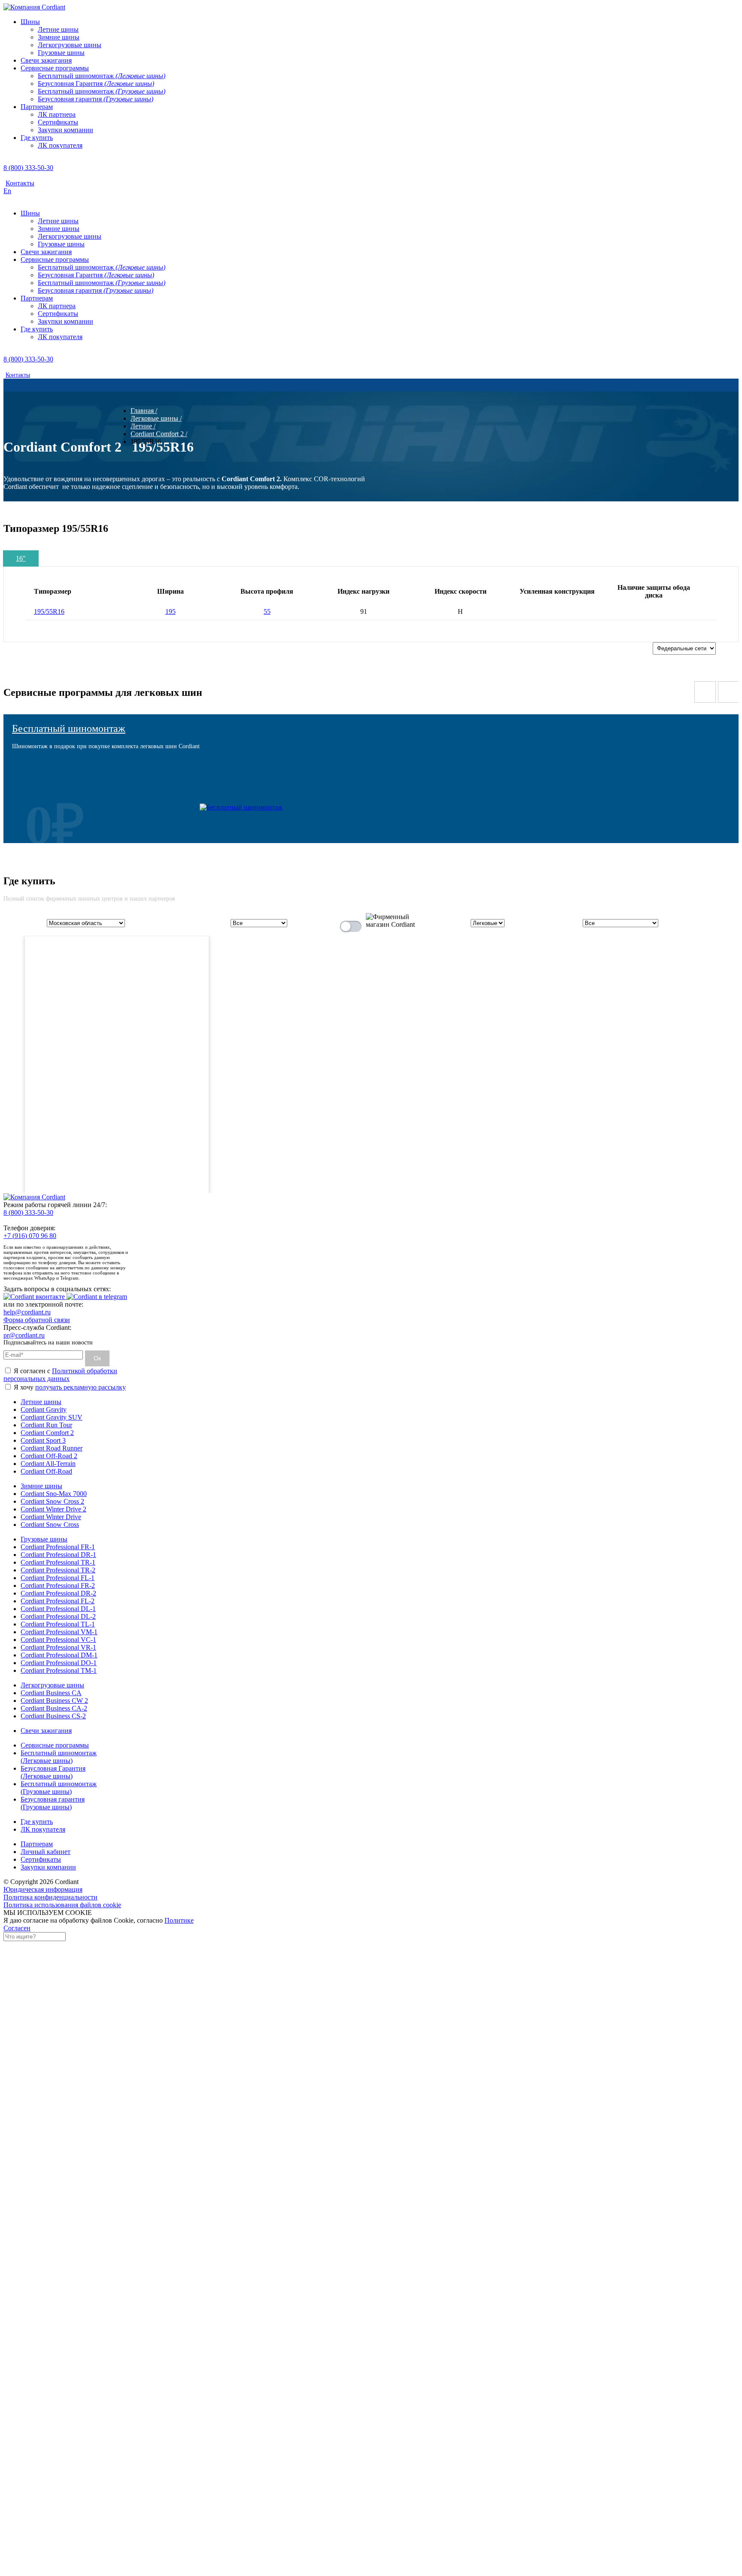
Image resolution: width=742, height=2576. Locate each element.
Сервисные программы (55, 1745)
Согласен (17, 1928)
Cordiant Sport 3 (43, 1440)
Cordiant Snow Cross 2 (52, 1501)
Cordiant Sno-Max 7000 (54, 1494)
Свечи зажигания (46, 1731)
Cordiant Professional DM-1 (59, 1655)
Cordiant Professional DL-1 (58, 1609)
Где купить (37, 1822)
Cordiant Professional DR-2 (58, 1593)
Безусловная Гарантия (53, 1772)
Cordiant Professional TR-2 (58, 1570)
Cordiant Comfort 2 (47, 1433)
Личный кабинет (46, 1852)
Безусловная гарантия (53, 1803)
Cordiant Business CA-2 (54, 1708)
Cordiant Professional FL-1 (58, 1578)
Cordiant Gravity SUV (52, 1417)
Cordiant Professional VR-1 (58, 1647)
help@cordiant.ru (27, 1312)
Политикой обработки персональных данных (60, 1375)
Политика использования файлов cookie (62, 1905)
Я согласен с (60, 1375)
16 (21, 558)
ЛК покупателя (43, 1829)
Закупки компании (48, 1867)
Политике (179, 1920)
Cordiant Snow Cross (50, 1525)
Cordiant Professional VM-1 (59, 1632)
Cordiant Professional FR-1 (58, 1547)
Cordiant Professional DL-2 (58, 1616)
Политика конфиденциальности (50, 1897)
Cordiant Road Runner (52, 1448)
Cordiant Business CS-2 (53, 1716)
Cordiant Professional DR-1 (58, 1555)
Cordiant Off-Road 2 (49, 1456)
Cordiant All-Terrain (48, 1464)
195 (170, 611)
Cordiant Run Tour (46, 1425)
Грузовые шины (44, 1539)
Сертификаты (41, 1859)
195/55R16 (49, 611)
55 (267, 611)
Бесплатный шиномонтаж (69, 728)
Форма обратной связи (37, 1320)
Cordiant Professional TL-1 (58, 1624)
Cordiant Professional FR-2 (58, 1585)
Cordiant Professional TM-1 (59, 1670)
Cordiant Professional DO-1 (59, 1663)
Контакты (20, 183)
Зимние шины (41, 1486)
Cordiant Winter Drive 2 (53, 1509)
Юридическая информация (43, 1889)
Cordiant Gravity (44, 1409)
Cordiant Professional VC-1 (58, 1640)
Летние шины (41, 1402)
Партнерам (37, 1844)
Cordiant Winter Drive (51, 1517)
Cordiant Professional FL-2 (58, 1601)
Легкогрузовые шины (52, 1685)
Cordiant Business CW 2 (54, 1701)
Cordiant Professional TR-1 (58, 1562)
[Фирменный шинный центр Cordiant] (384, 924)
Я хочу (69, 1387)
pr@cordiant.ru (24, 1335)
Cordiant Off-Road (46, 1471)
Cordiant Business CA (51, 1693)
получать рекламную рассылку (81, 1387)
